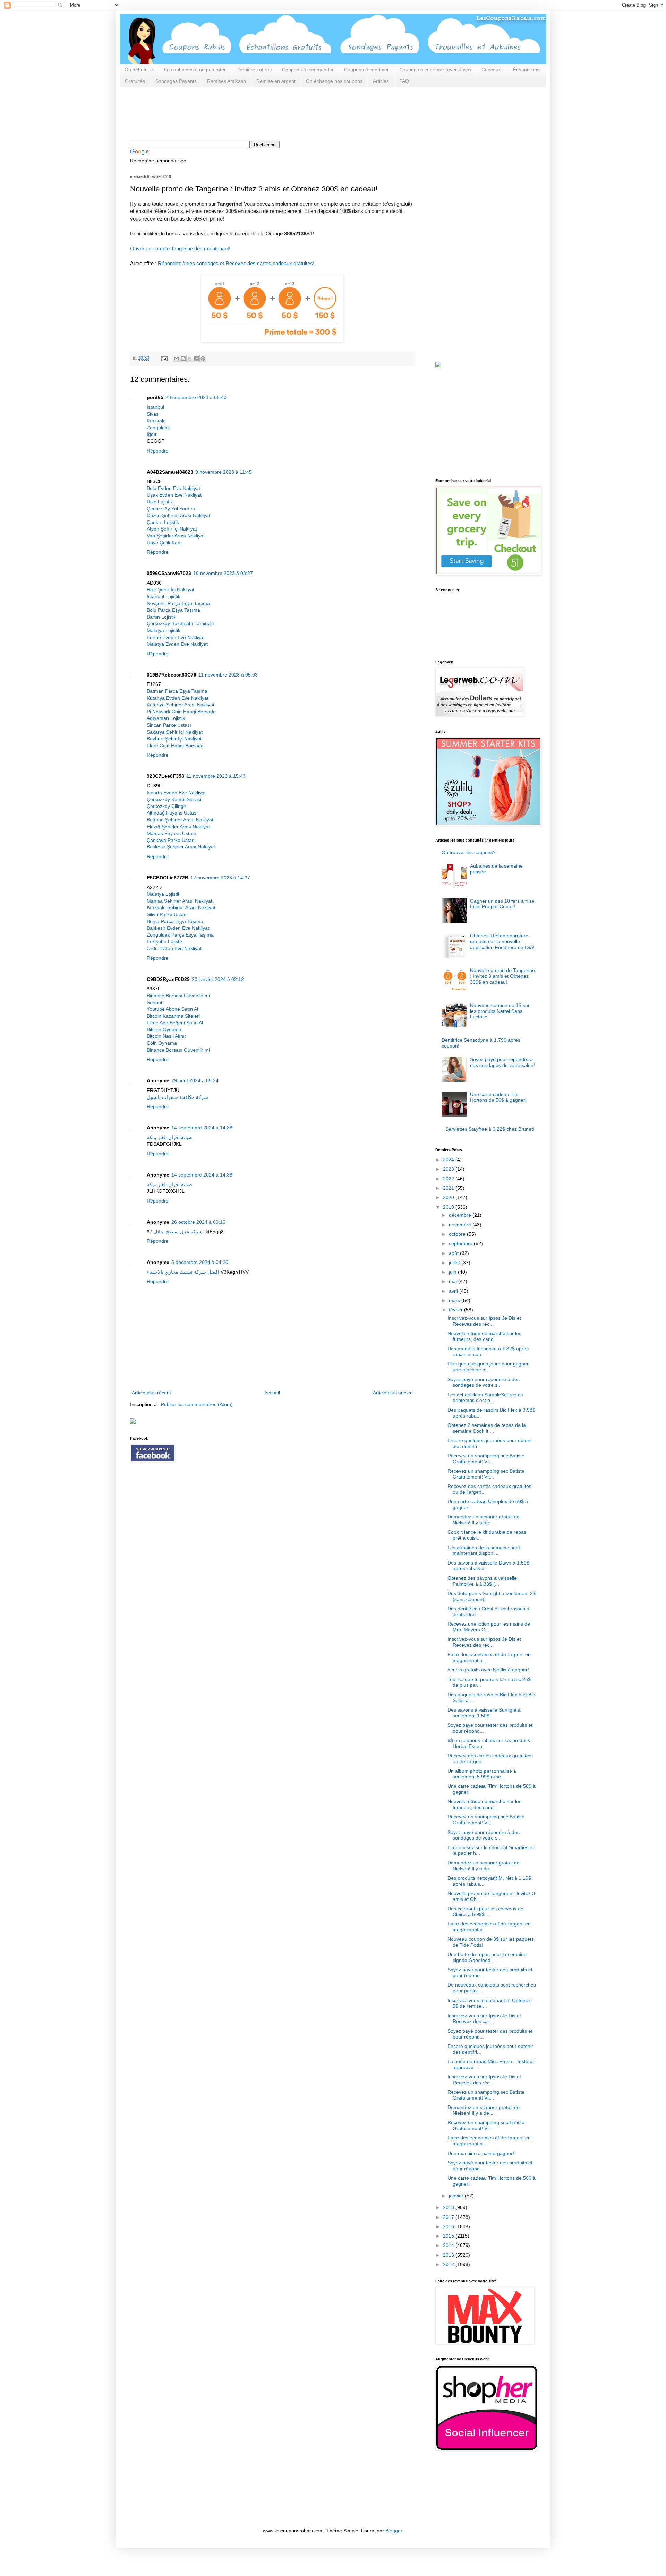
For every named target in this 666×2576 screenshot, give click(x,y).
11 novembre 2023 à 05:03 (228, 675)
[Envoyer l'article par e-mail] (164, 358)
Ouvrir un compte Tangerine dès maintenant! (180, 248)
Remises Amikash (227, 81)
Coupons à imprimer (366, 70)
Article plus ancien (393, 1393)
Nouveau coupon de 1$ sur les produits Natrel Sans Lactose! (500, 1011)
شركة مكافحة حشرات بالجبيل (177, 1097)
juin (453, 1272)
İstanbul (155, 407)
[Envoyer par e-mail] (177, 359)
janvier (457, 2196)
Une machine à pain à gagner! (481, 2153)
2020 (449, 1197)
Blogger (394, 2531)
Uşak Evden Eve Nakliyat (174, 495)
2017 (449, 2217)
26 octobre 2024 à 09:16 (198, 1222)
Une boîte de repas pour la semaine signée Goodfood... (487, 1957)
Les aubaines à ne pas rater (195, 70)
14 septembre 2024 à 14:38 (202, 1128)
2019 (449, 1207)
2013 (449, 2255)
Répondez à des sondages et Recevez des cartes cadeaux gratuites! (236, 263)
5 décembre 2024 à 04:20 (200, 1262)
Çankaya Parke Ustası (171, 840)
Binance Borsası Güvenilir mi (178, 996)
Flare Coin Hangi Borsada (175, 746)
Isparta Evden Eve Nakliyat (176, 793)
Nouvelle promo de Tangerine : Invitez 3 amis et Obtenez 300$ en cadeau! (502, 976)
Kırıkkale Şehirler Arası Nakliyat (181, 907)
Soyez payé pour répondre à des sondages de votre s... (484, 1382)
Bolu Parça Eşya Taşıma (173, 610)
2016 (449, 2226)
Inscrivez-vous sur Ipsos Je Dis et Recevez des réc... (484, 1321)
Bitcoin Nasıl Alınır (166, 1036)
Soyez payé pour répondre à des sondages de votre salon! (502, 1062)
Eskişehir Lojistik (165, 941)
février (456, 1310)
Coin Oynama (162, 1043)
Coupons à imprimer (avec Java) (435, 70)
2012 (449, 2264)
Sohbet (155, 1002)
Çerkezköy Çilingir (166, 806)
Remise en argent (276, 81)
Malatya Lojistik (164, 630)
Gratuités (135, 81)
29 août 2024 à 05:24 (195, 1080)
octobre (458, 1234)
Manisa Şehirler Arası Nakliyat (180, 901)
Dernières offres (254, 70)
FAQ (404, 81)
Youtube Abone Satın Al (172, 1009)
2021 (449, 1188)
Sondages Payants (176, 81)
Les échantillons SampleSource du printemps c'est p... (485, 1398)
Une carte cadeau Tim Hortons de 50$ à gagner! (498, 1097)
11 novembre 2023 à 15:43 (216, 776)
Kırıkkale (156, 421)
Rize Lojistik (160, 502)
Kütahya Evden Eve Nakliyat (178, 698)
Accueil (272, 1393)
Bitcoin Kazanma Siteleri (173, 1016)
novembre (461, 1225)
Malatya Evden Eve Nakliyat (177, 644)
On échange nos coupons (334, 81)
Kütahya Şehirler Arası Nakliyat (181, 705)
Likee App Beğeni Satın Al (175, 1023)
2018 (449, 2207)
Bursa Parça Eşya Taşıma (175, 921)
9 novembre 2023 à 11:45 (224, 472)
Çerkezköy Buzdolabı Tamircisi (180, 623)
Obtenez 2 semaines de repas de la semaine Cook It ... (487, 1428)
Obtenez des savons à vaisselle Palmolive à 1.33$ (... (482, 1581)
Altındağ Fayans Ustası (172, 813)
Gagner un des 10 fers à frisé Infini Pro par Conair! (502, 904)
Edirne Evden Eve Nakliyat (176, 637)
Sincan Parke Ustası (169, 725)
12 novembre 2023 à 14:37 (220, 878)
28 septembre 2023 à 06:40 (196, 397)
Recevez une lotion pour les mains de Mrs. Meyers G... (489, 1627)
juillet (455, 1263)
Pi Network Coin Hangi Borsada (181, 712)
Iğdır (152, 434)
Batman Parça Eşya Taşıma (177, 691)
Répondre (158, 451)
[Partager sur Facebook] (196, 359)
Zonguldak (158, 428)
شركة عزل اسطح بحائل (178, 1232)
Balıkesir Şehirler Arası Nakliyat (181, 847)
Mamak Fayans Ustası (171, 833)
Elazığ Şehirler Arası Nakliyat (178, 827)
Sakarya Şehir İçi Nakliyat (175, 732)
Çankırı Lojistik (163, 522)
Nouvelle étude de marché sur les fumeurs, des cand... (484, 1336)
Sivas (153, 414)
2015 (449, 2236)
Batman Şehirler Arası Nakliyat (180, 820)
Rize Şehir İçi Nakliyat (170, 589)
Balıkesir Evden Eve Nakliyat (178, 928)
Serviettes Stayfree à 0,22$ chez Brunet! (490, 1129)
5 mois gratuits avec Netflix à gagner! (488, 1670)
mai (454, 1281)
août (454, 1253)
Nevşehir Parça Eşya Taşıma (178, 603)
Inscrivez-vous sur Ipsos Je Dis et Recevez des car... (484, 2019)
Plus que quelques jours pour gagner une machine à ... (488, 1367)
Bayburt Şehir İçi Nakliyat (174, 739)
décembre (461, 1215)
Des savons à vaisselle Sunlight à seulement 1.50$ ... (484, 1713)
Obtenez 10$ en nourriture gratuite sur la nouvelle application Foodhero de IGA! (502, 941)
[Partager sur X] (190, 359)
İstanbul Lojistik (164, 596)
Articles (381, 81)
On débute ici (139, 70)
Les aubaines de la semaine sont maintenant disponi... (484, 1550)
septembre (461, 1243)
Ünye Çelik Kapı (164, 543)
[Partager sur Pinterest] (203, 359)
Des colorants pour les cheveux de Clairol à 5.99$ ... (485, 1911)
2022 (449, 1179)
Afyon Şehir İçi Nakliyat (172, 529)
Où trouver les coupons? (469, 852)
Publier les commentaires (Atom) (197, 1404)
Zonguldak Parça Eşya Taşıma (180, 935)
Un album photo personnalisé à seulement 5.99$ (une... (482, 1774)
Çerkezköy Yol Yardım (171, 509)
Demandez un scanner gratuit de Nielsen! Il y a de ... (484, 1520)
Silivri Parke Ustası (167, 914)
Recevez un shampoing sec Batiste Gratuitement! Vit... (486, 1459)
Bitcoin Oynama (164, 1029)
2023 (449, 1169)
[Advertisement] (256, 113)
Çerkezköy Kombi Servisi (174, 799)
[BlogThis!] (183, 359)
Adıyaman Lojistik (166, 718)
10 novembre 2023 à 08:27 (223, 573)
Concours (492, 70)
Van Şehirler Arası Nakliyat (176, 536)
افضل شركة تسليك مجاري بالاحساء (183, 1272)
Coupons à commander (308, 70)
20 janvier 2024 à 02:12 (218, 979)
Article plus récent (151, 1393)
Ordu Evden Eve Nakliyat (174, 948)
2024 (449, 1160)
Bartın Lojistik (161, 617)
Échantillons (526, 70)
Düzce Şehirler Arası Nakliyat (178, 515)
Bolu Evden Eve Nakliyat (173, 488)
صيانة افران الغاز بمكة (169, 1137)
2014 (449, 2245)
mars (455, 1300)
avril (454, 1291)
